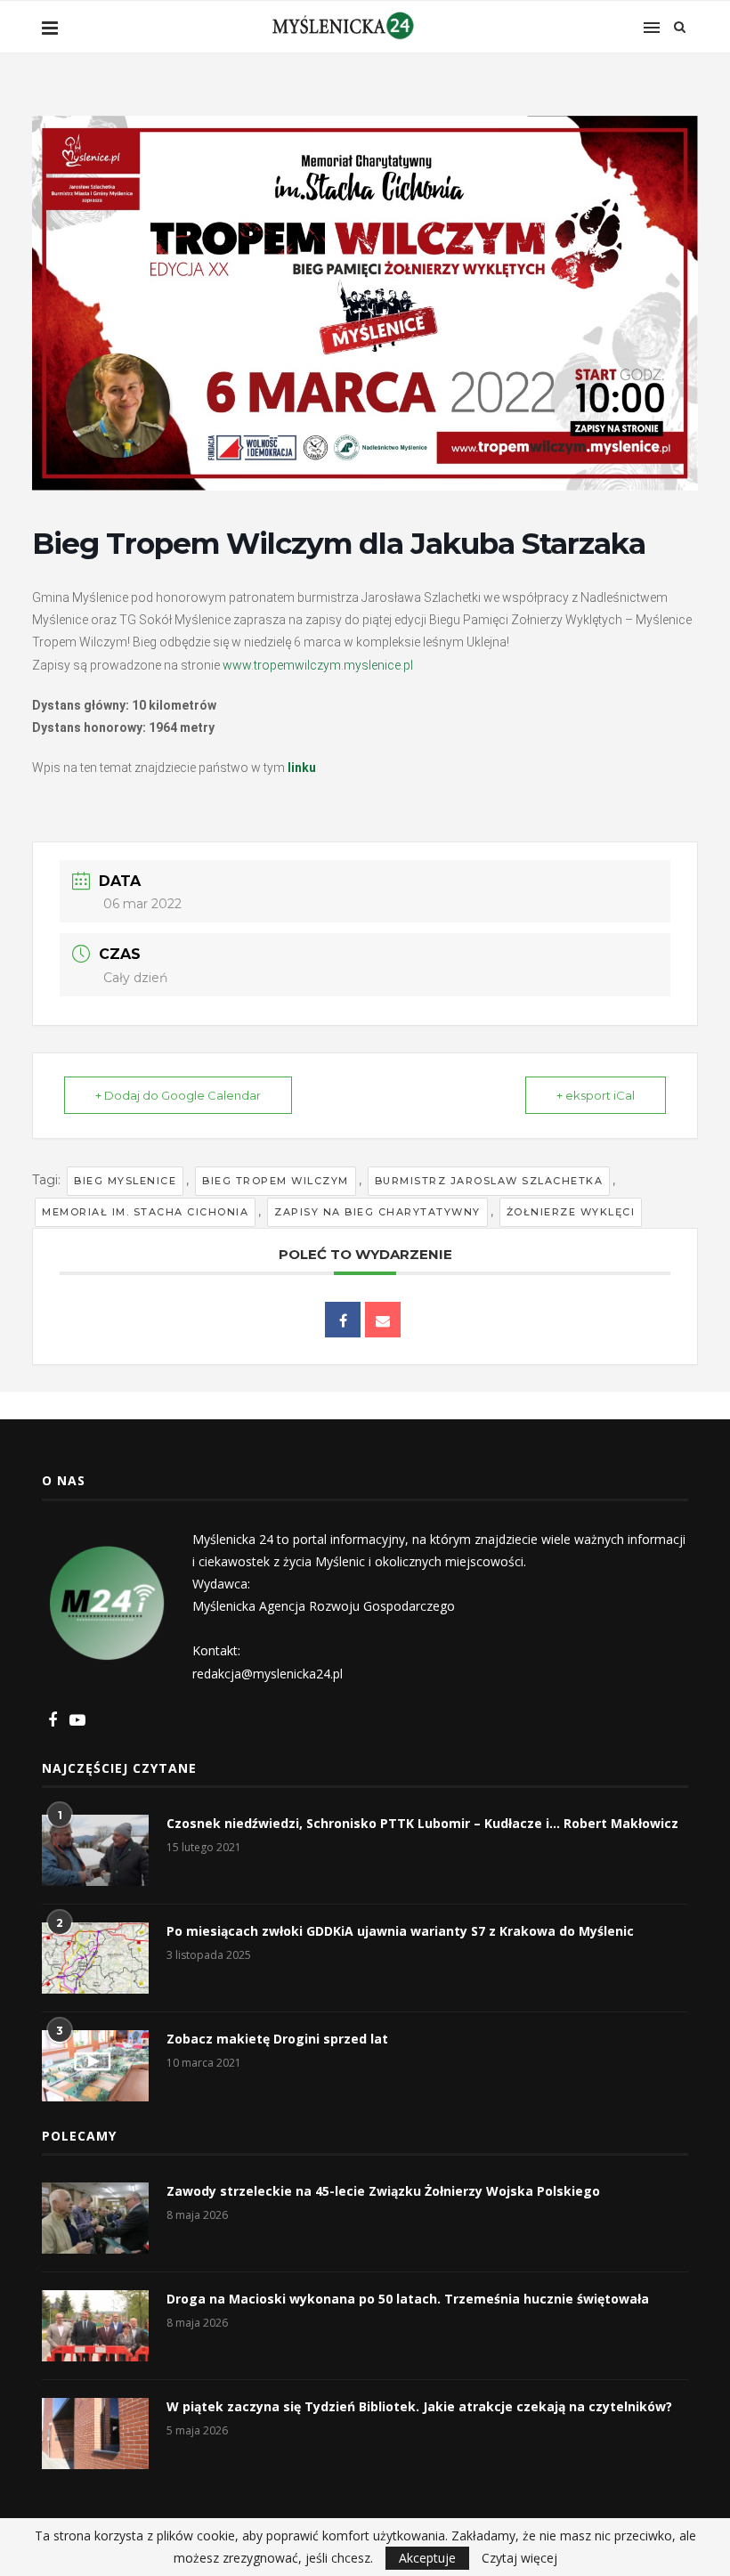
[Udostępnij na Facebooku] (343, 1320)
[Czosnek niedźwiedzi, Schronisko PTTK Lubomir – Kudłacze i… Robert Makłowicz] (95, 1850)
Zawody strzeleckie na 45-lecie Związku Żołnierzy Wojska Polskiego (383, 2191)
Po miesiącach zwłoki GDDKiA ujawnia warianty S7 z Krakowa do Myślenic (400, 1931)
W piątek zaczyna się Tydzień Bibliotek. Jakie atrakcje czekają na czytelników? (419, 2406)
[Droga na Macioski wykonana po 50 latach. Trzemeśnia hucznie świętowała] (95, 2326)
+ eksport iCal (596, 1095)
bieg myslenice (125, 1181)
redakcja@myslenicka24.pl (268, 1674)
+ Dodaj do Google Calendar (178, 1095)
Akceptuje (427, 2558)
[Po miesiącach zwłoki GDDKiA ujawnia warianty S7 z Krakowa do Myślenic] (95, 1958)
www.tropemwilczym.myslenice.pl (318, 665)
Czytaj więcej (519, 2558)
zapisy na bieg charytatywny (377, 1212)
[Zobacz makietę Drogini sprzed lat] (95, 2066)
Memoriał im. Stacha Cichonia (145, 1212)
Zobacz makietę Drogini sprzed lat (277, 2039)
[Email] (383, 1320)
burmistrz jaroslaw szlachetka (489, 1181)
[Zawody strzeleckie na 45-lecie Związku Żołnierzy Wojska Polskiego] (95, 2218)
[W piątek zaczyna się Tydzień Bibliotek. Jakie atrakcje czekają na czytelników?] (95, 2434)
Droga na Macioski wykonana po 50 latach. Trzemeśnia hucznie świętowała (408, 2299)
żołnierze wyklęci (571, 1212)
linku (302, 768)
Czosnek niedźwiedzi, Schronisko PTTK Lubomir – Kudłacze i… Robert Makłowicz (422, 1823)
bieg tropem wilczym (276, 1181)
